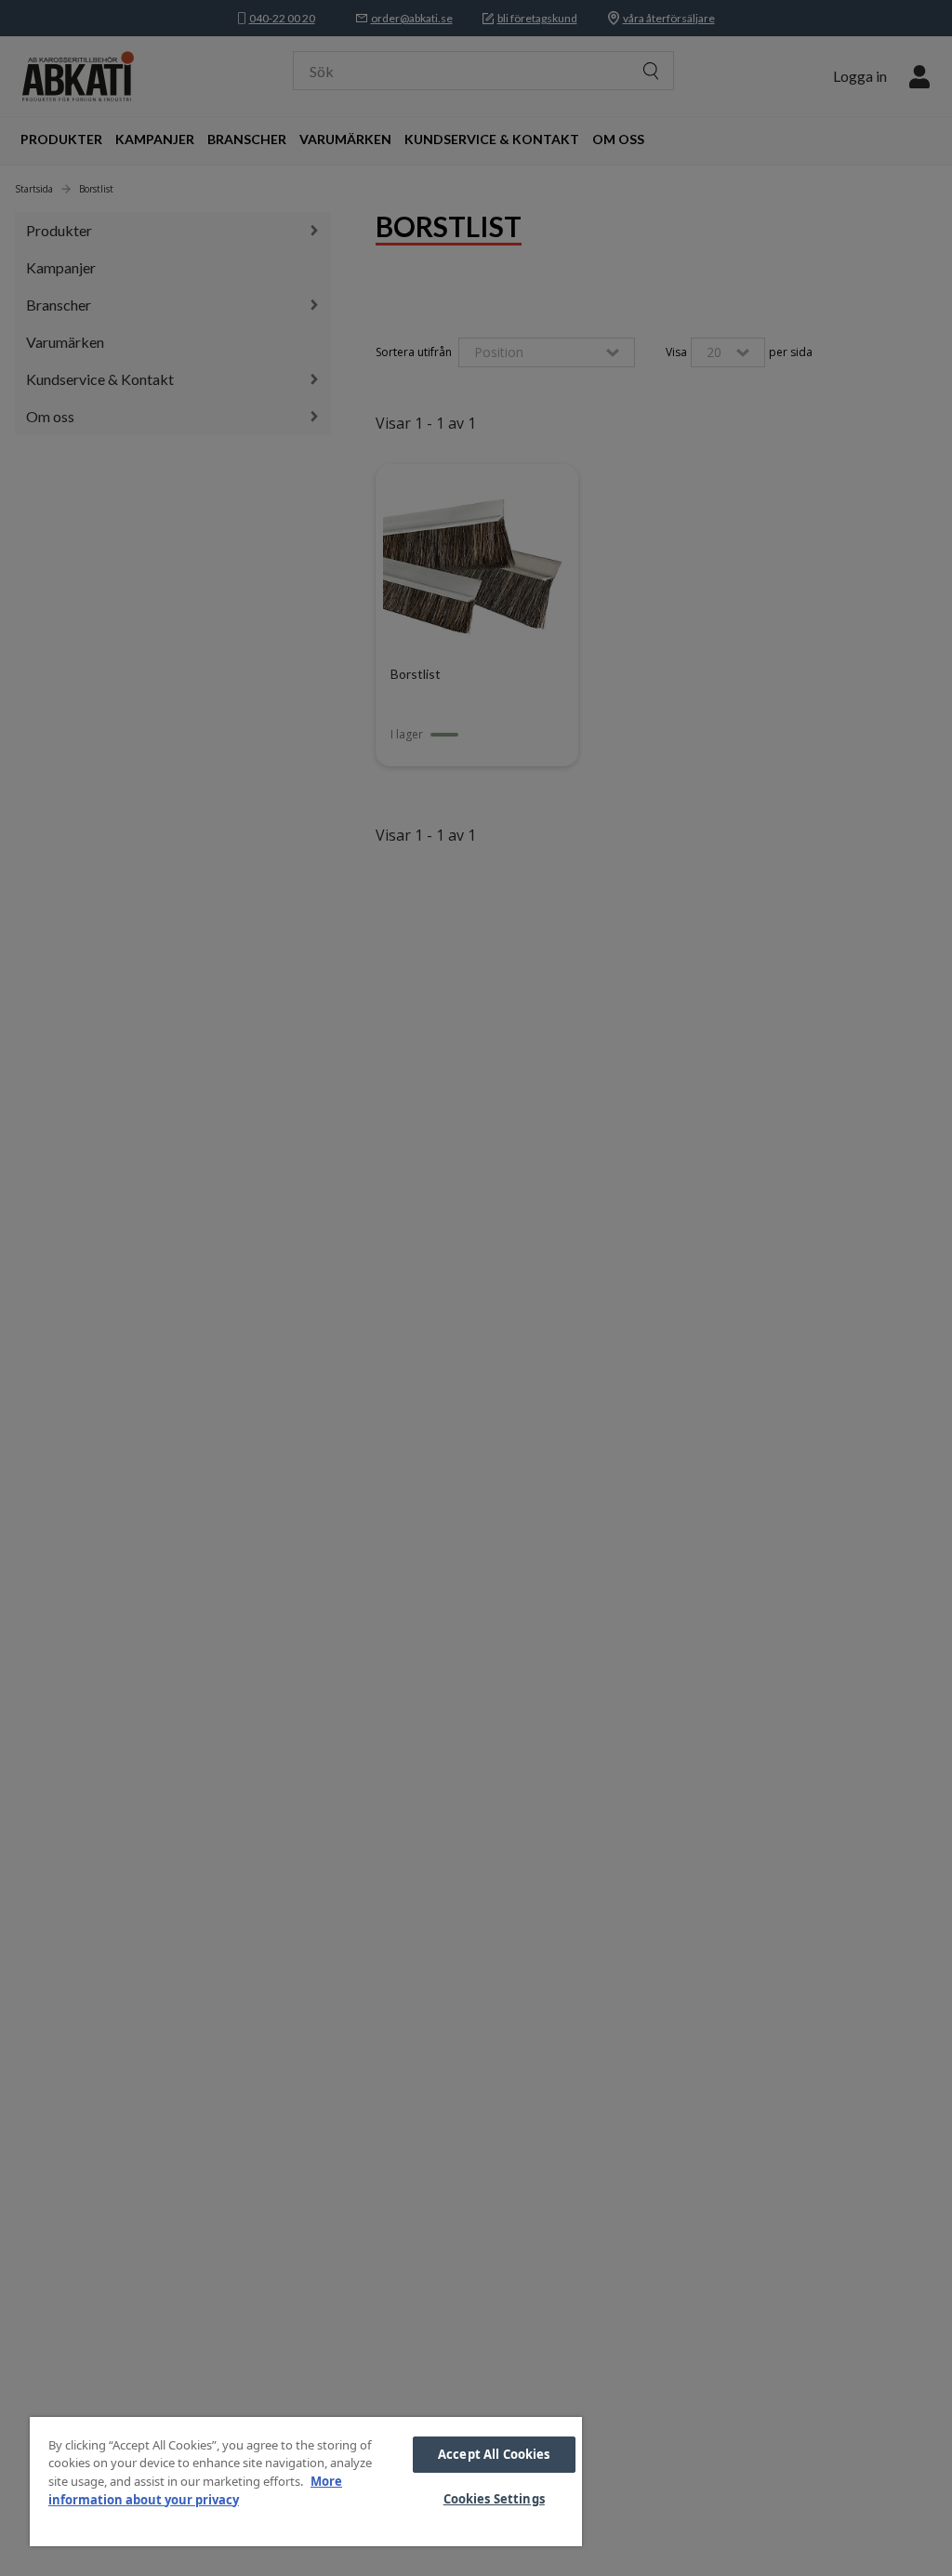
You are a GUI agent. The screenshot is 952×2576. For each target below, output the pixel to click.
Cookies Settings (494, 2499)
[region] (306, 2482)
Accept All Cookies (494, 2454)
